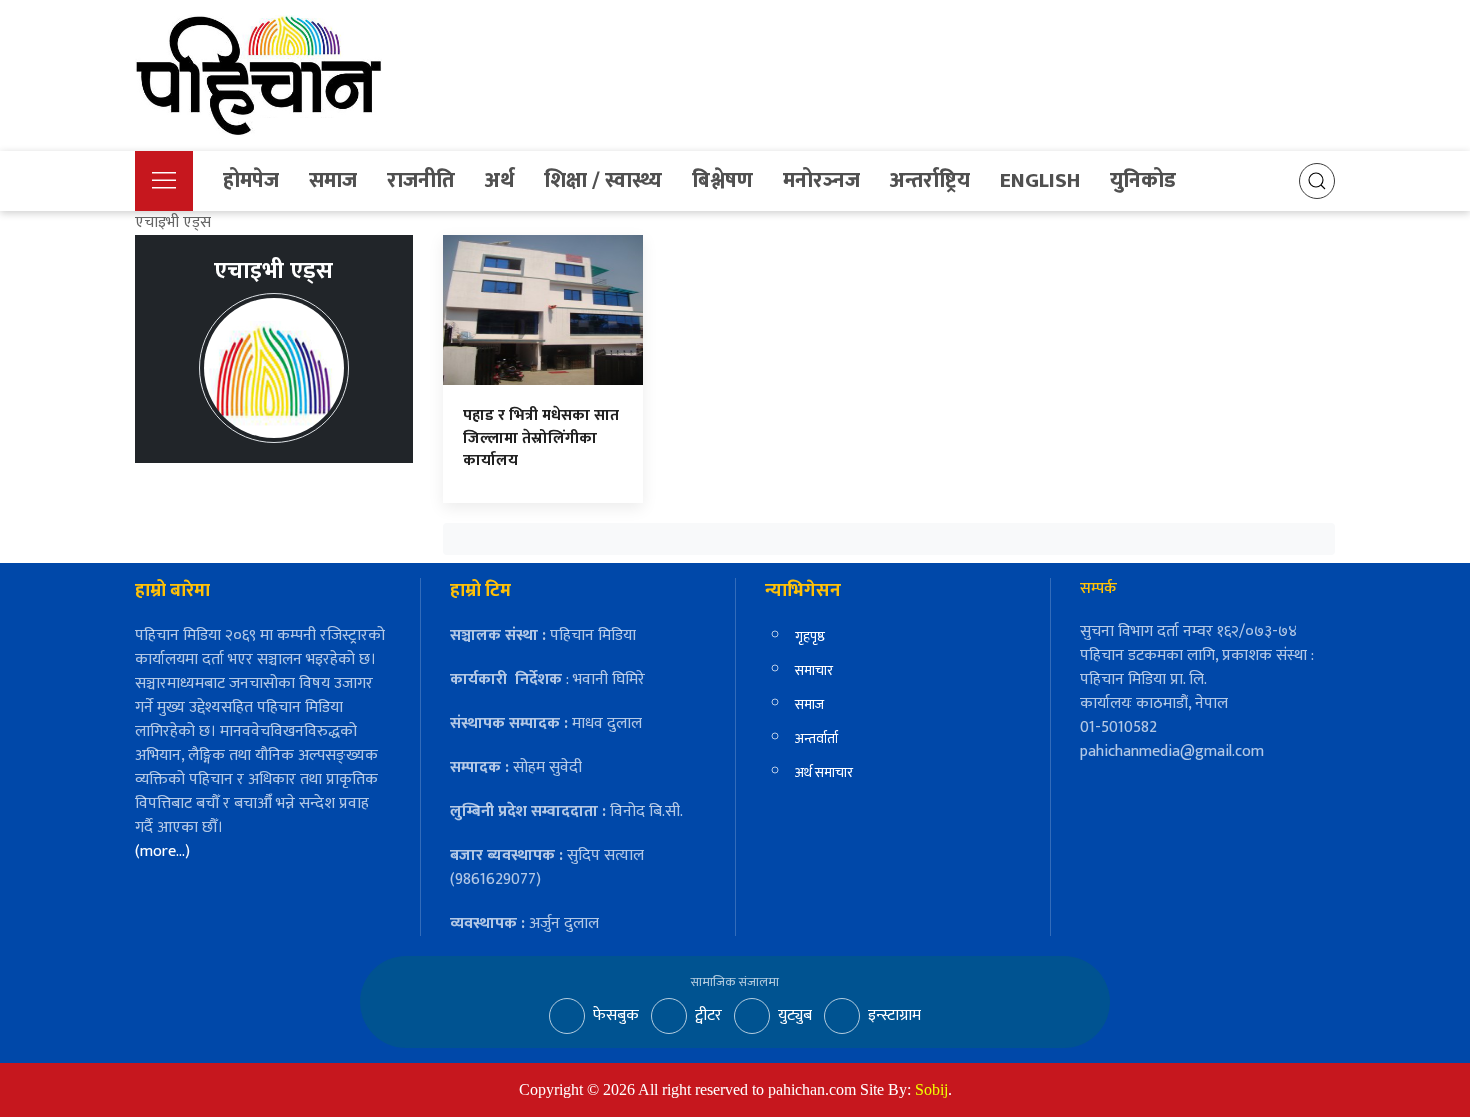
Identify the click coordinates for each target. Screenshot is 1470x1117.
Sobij (931, 1089)
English (1040, 180)
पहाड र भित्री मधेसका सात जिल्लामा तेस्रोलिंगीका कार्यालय (541, 438)
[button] (164, 181)
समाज (333, 180)
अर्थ (499, 180)
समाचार (814, 670)
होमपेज (251, 180)
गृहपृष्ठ (810, 636)
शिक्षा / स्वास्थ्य (603, 180)
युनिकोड (1143, 180)
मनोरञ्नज (821, 180)
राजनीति (421, 180)
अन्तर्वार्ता (816, 738)
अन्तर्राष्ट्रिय (930, 180)
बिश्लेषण (722, 180)
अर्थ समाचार (824, 772)
